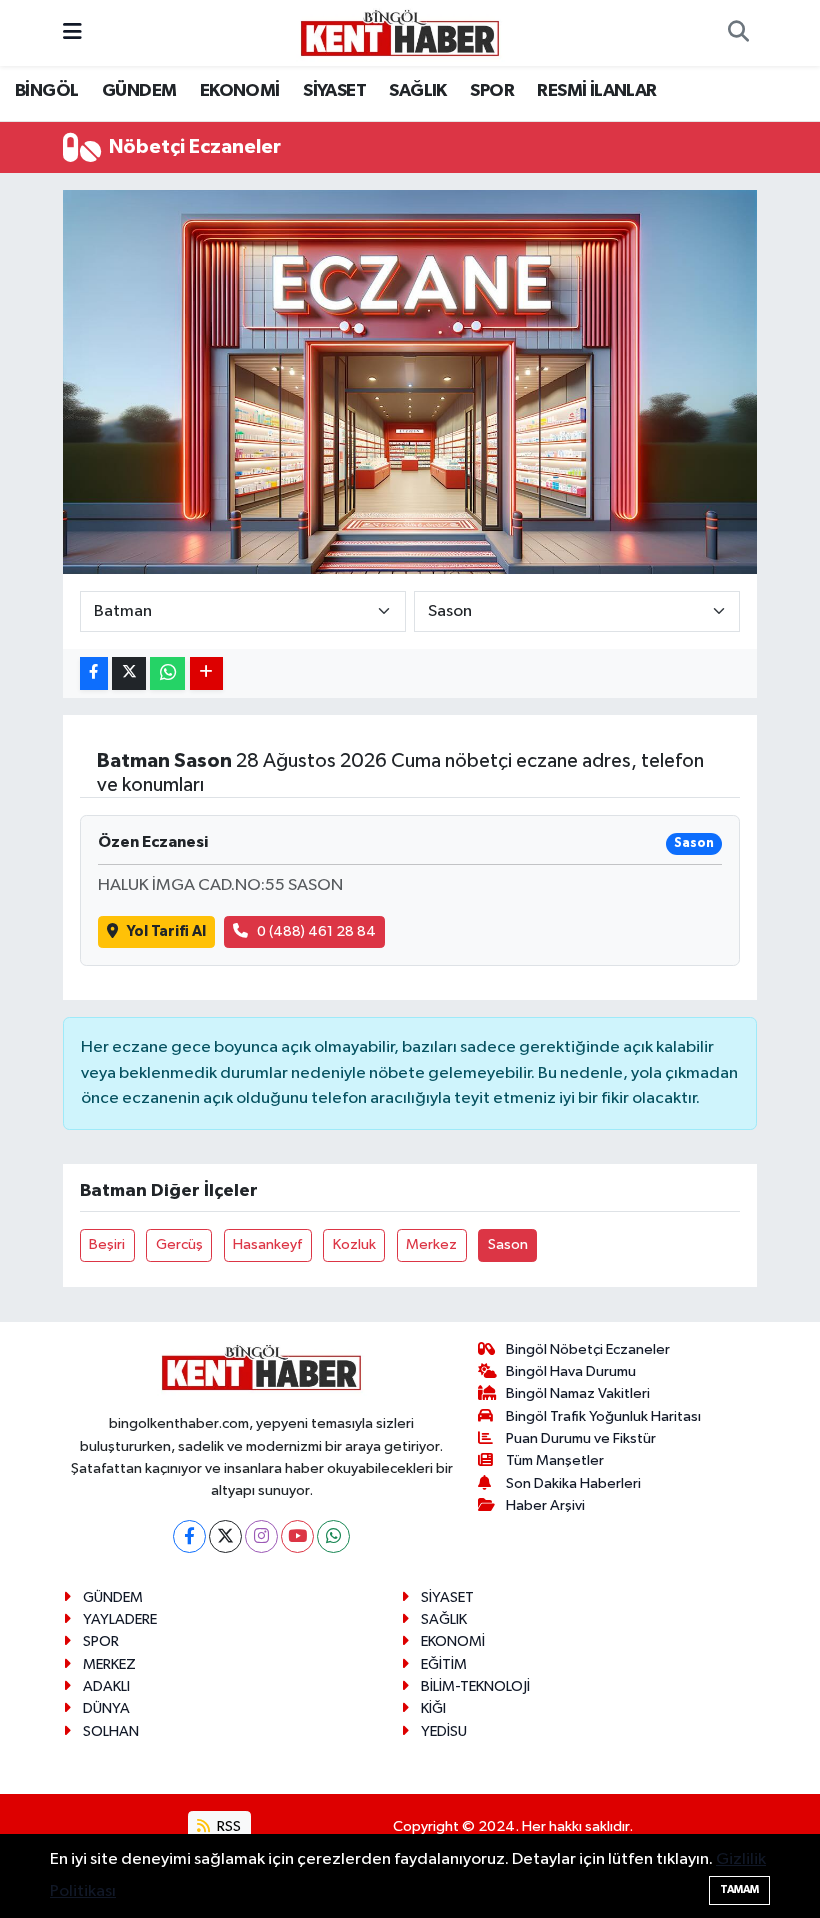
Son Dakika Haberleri (573, 1483)
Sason (508, 1244)
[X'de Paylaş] (129, 673)
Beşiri (107, 1244)
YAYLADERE (120, 1619)
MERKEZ (109, 1664)
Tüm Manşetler (555, 1460)
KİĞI (433, 1708)
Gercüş (179, 1244)
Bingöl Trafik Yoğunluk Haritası (603, 1416)
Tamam (739, 1889)
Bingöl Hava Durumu (571, 1371)
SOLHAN (111, 1731)
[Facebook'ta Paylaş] (94, 673)
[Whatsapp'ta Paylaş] (167, 673)
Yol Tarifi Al (166, 931)
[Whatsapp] (333, 1536)
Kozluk (354, 1244)
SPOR (492, 91)
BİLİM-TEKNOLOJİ (475, 1686)
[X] (225, 1536)
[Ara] (738, 33)
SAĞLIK (417, 91)
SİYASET (334, 91)
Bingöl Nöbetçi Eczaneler (588, 1349)
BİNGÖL (46, 91)
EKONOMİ (240, 91)
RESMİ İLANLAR (596, 91)
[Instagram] (261, 1536)
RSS (227, 1826)
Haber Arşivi (545, 1505)
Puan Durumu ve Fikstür (581, 1438)
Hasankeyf (267, 1244)
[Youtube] (297, 1536)
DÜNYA (106, 1708)
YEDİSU (444, 1731)
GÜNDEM (139, 91)
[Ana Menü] (72, 32)
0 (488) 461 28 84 (316, 931)
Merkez (431, 1244)
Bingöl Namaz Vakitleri (578, 1393)
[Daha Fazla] (206, 673)
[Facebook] (189, 1536)
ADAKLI (106, 1686)
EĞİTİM (444, 1664)
